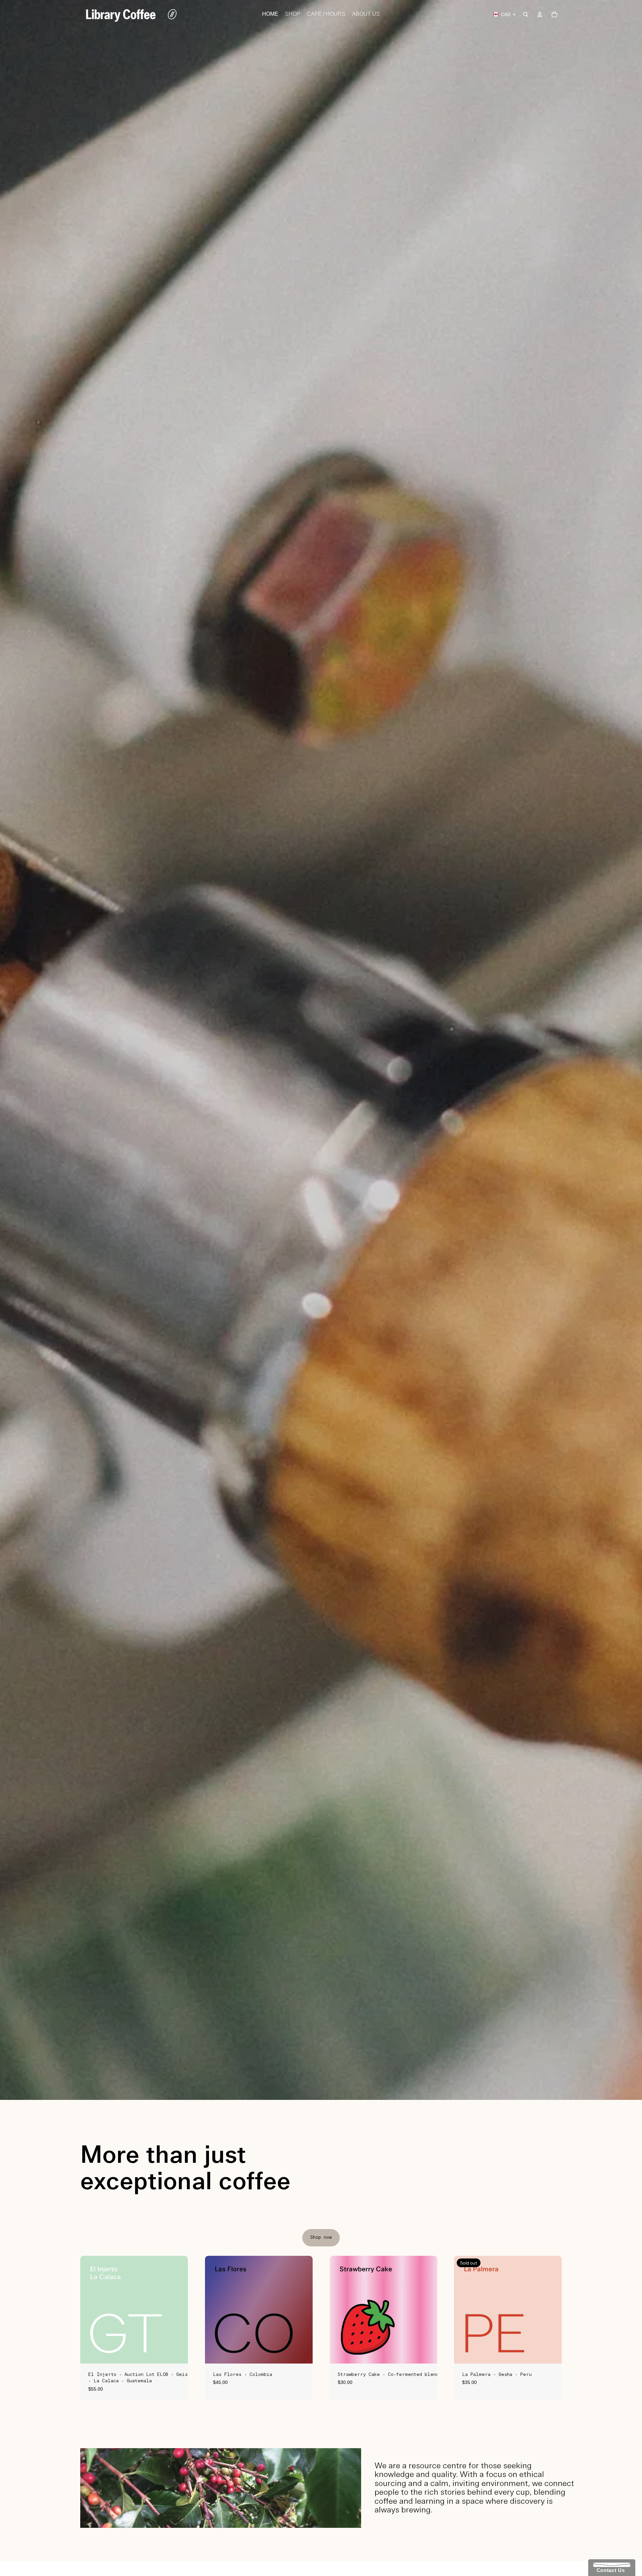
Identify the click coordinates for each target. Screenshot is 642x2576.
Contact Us (609, 2570)
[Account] (540, 14)
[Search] (526, 14)
